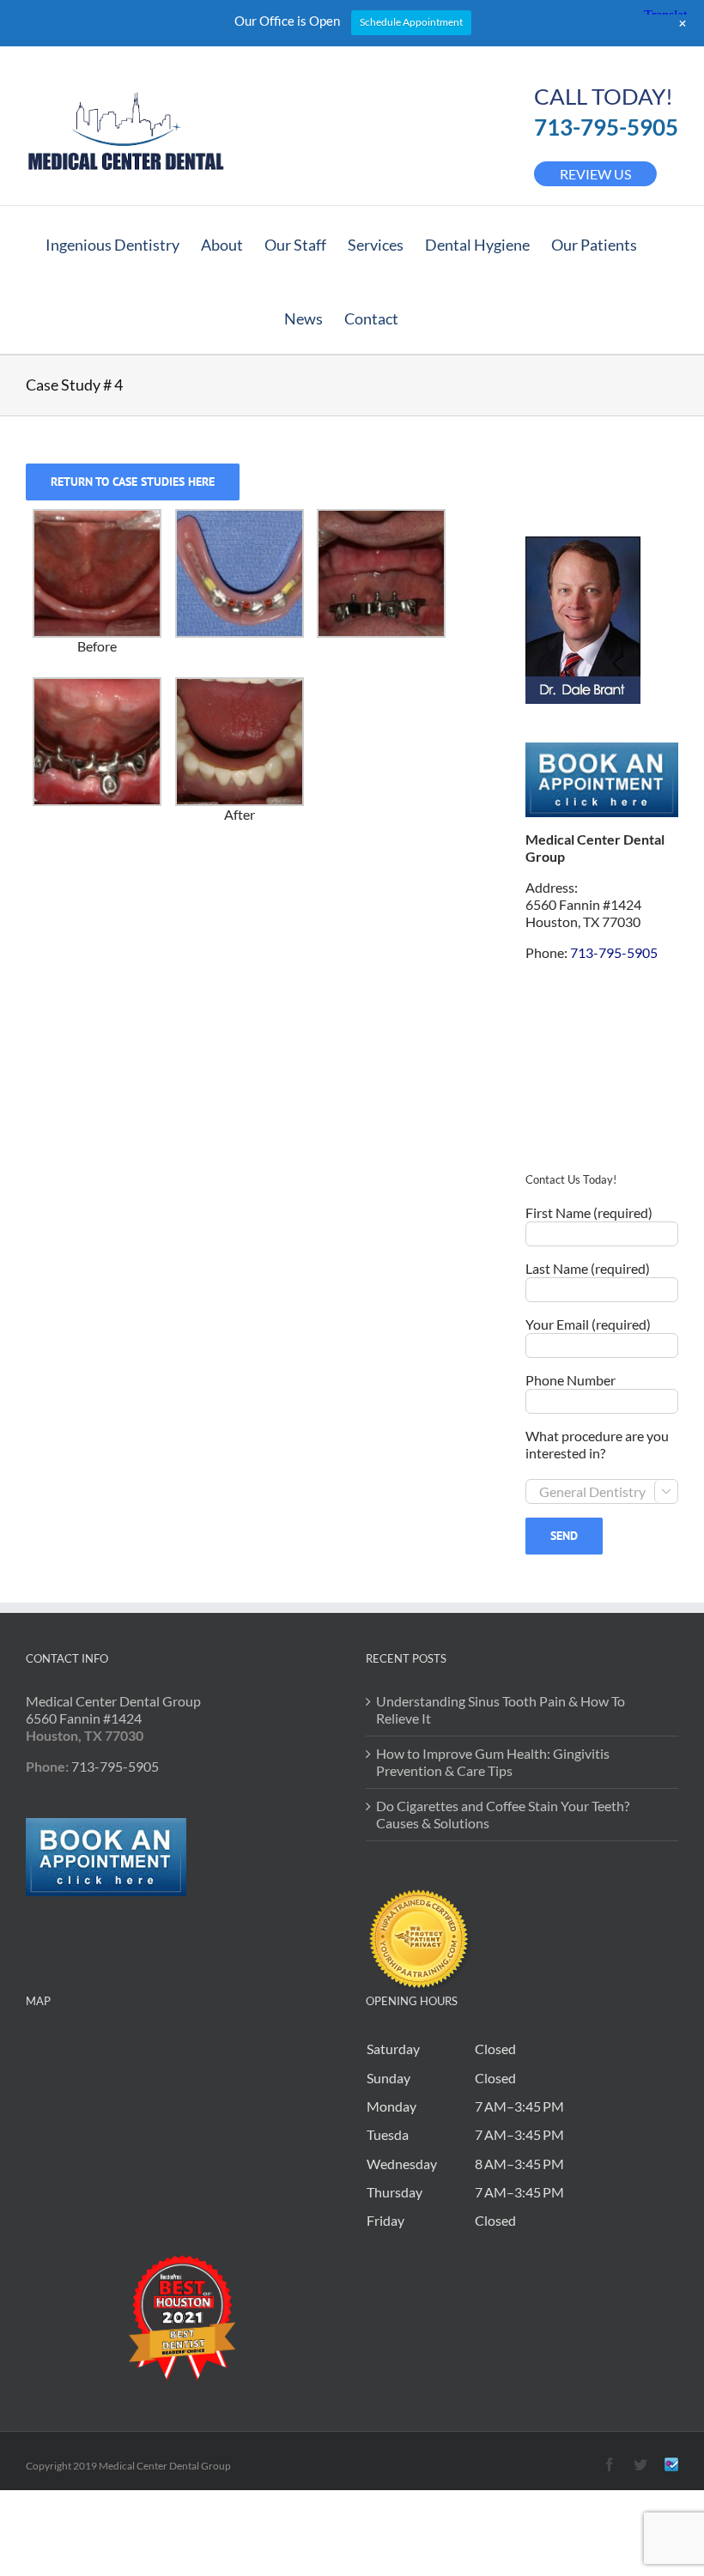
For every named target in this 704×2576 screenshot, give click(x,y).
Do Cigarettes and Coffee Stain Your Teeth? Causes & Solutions (503, 1814)
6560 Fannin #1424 (84, 1718)
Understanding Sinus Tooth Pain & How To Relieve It (501, 1709)
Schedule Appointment (411, 22)
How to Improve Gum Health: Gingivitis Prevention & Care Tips (493, 1762)
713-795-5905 (606, 127)
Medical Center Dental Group (113, 1701)
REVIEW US (595, 174)
